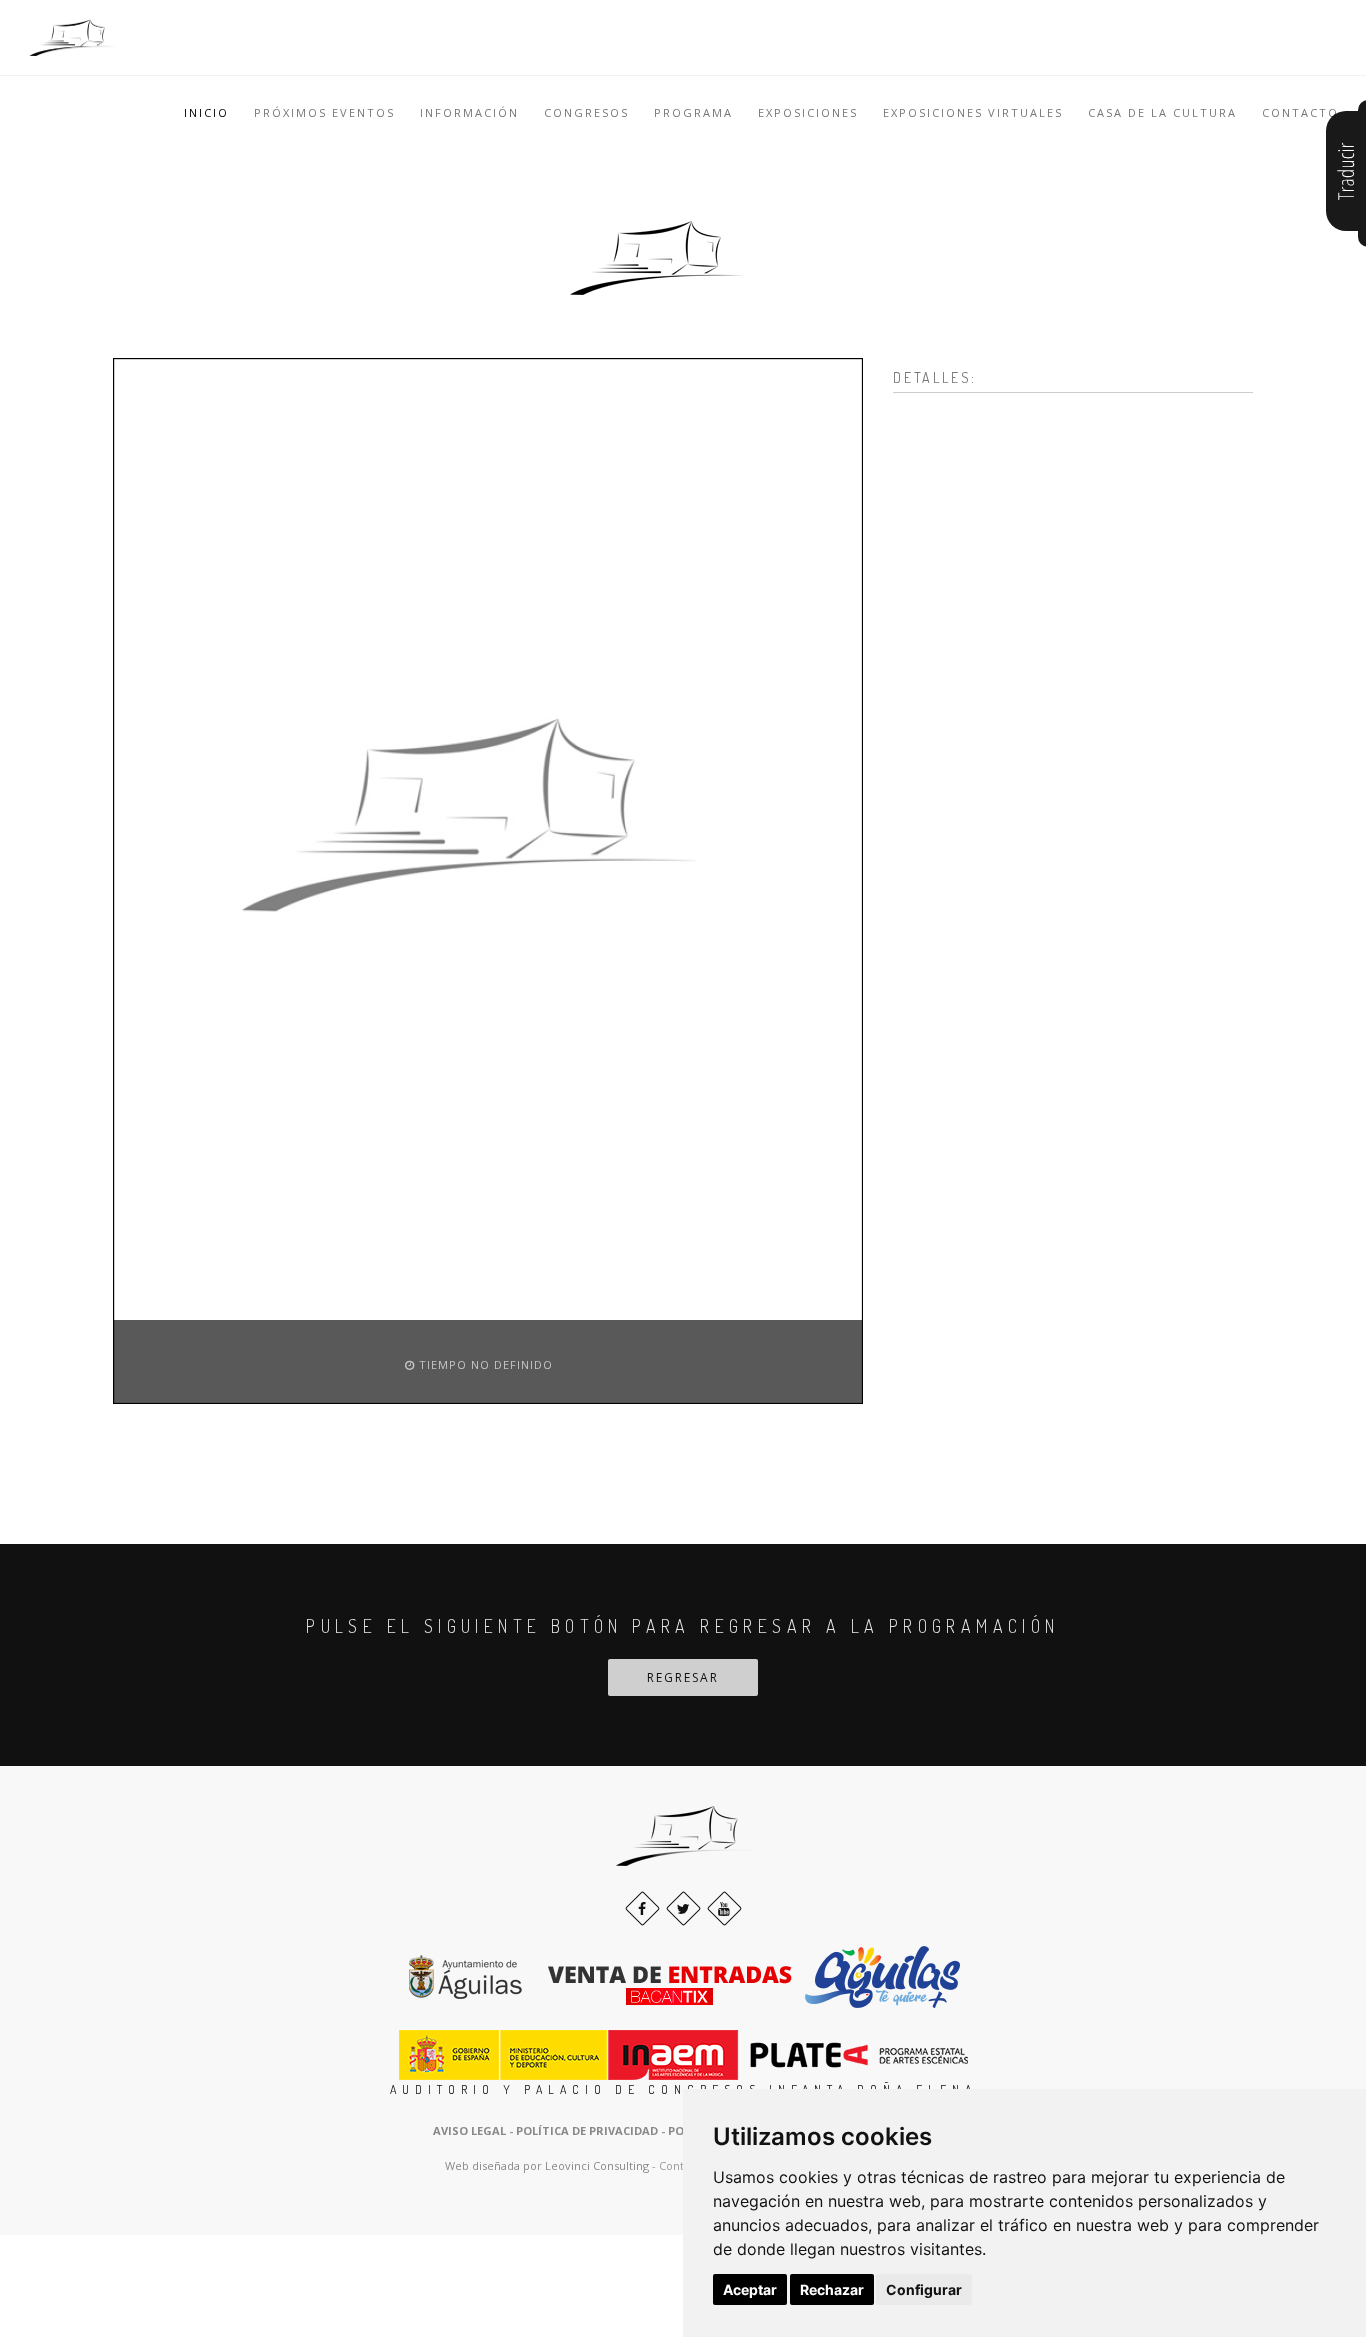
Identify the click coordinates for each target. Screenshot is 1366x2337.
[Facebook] (642, 1908)
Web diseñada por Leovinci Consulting (547, 2165)
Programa (693, 112)
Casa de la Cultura (1162, 112)
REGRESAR (683, 1677)
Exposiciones (808, 112)
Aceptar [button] (750, 2289)
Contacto (1300, 112)
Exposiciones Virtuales (973, 112)
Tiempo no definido (484, 1364)
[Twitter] (683, 1908)
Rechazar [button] (832, 2289)
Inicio (206, 112)
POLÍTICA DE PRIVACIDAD (587, 2130)
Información (469, 112)
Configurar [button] (924, 2289)
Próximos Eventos (324, 112)
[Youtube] (724, 1908)
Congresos (586, 112)
